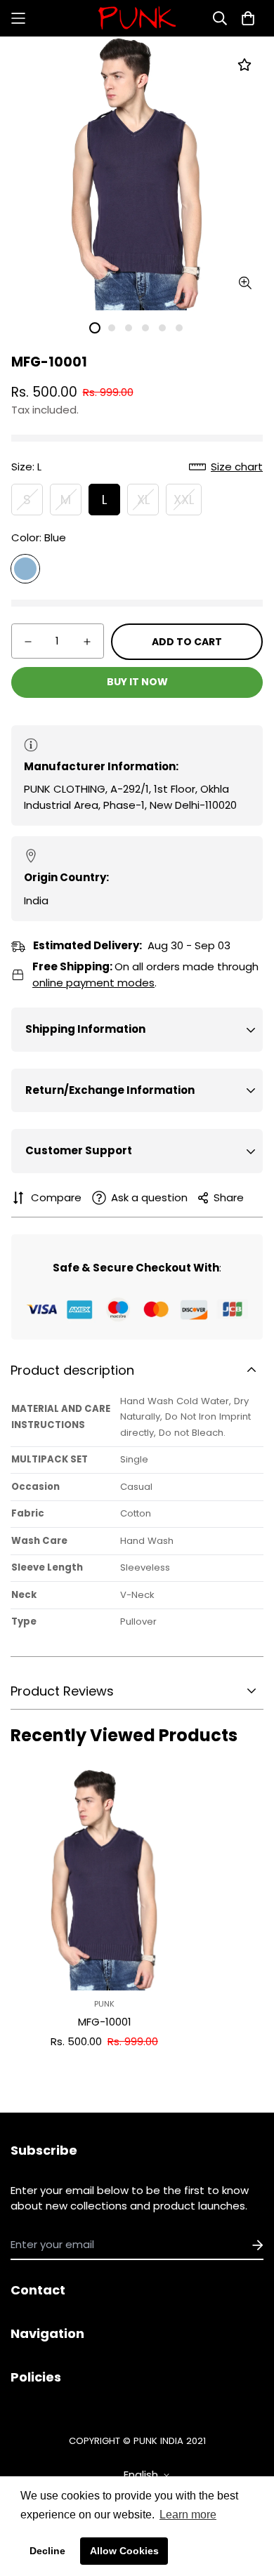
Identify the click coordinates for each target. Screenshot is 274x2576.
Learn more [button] (188, 2515)
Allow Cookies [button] (124, 2551)
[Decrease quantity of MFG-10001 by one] (28, 642)
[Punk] (137, 18)
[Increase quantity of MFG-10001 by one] (87, 642)
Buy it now (137, 682)
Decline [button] (47, 2551)
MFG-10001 (105, 2022)
